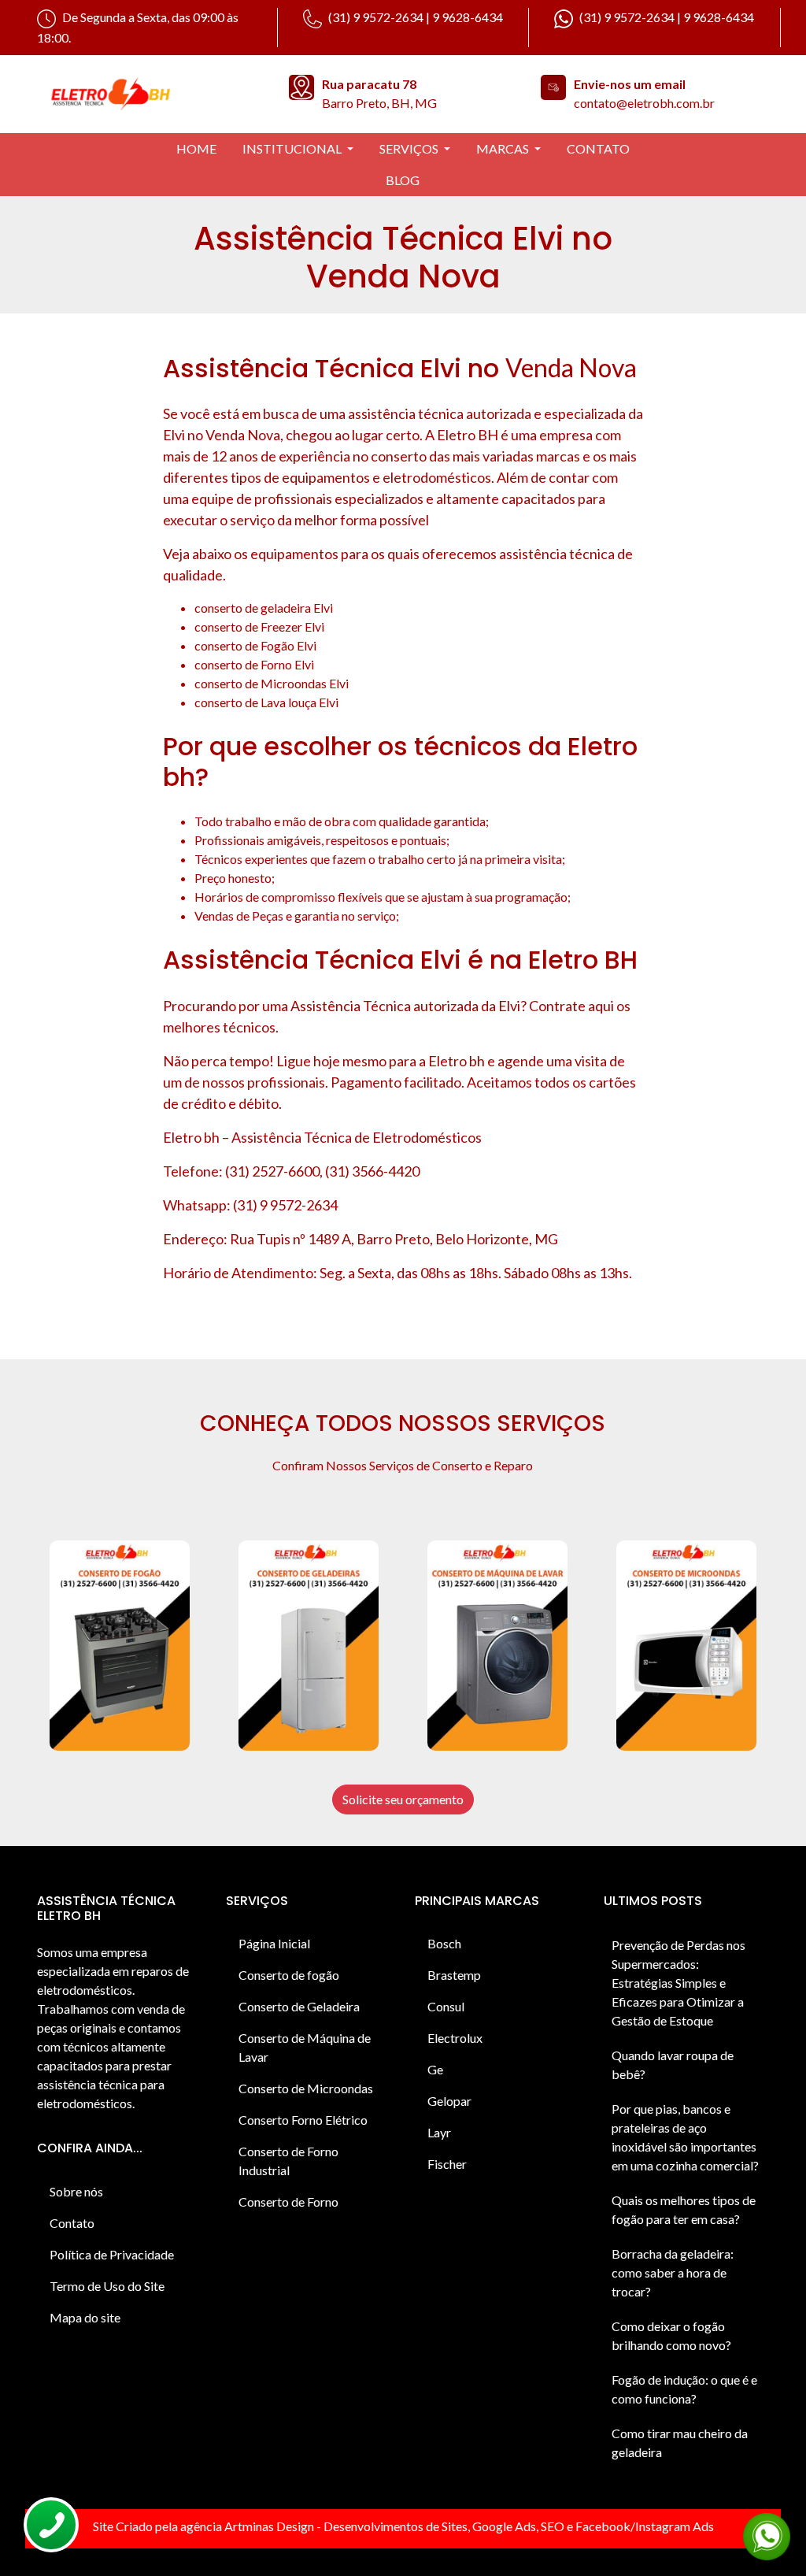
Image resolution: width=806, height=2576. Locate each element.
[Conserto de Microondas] (686, 1646)
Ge (435, 2069)
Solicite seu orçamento (403, 1799)
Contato (72, 2223)
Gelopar (449, 2101)
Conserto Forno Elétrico (303, 2120)
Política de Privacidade (112, 2254)
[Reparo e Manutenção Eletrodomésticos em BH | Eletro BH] (151, 92)
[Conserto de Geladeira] (309, 1646)
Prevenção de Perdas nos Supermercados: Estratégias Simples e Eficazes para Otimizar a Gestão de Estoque (678, 1983)
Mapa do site (85, 2317)
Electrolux (455, 2038)
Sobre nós (76, 2191)
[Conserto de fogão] (120, 1646)
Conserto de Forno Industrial (288, 2161)
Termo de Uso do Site (107, 2286)
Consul (446, 2006)
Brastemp (454, 1975)
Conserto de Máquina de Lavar (305, 2047)
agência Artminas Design (247, 2526)
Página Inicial (274, 1943)
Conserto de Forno (288, 2202)
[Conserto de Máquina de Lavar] (497, 1646)
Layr (439, 2132)
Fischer (447, 2164)
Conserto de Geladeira (299, 2006)
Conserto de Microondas (306, 2088)
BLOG (403, 180)
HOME (196, 148)
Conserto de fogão (289, 1975)
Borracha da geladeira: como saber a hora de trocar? (673, 2272)
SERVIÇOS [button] (410, 148)
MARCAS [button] (504, 148)
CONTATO (598, 148)
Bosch (444, 1943)
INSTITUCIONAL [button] (293, 148)
